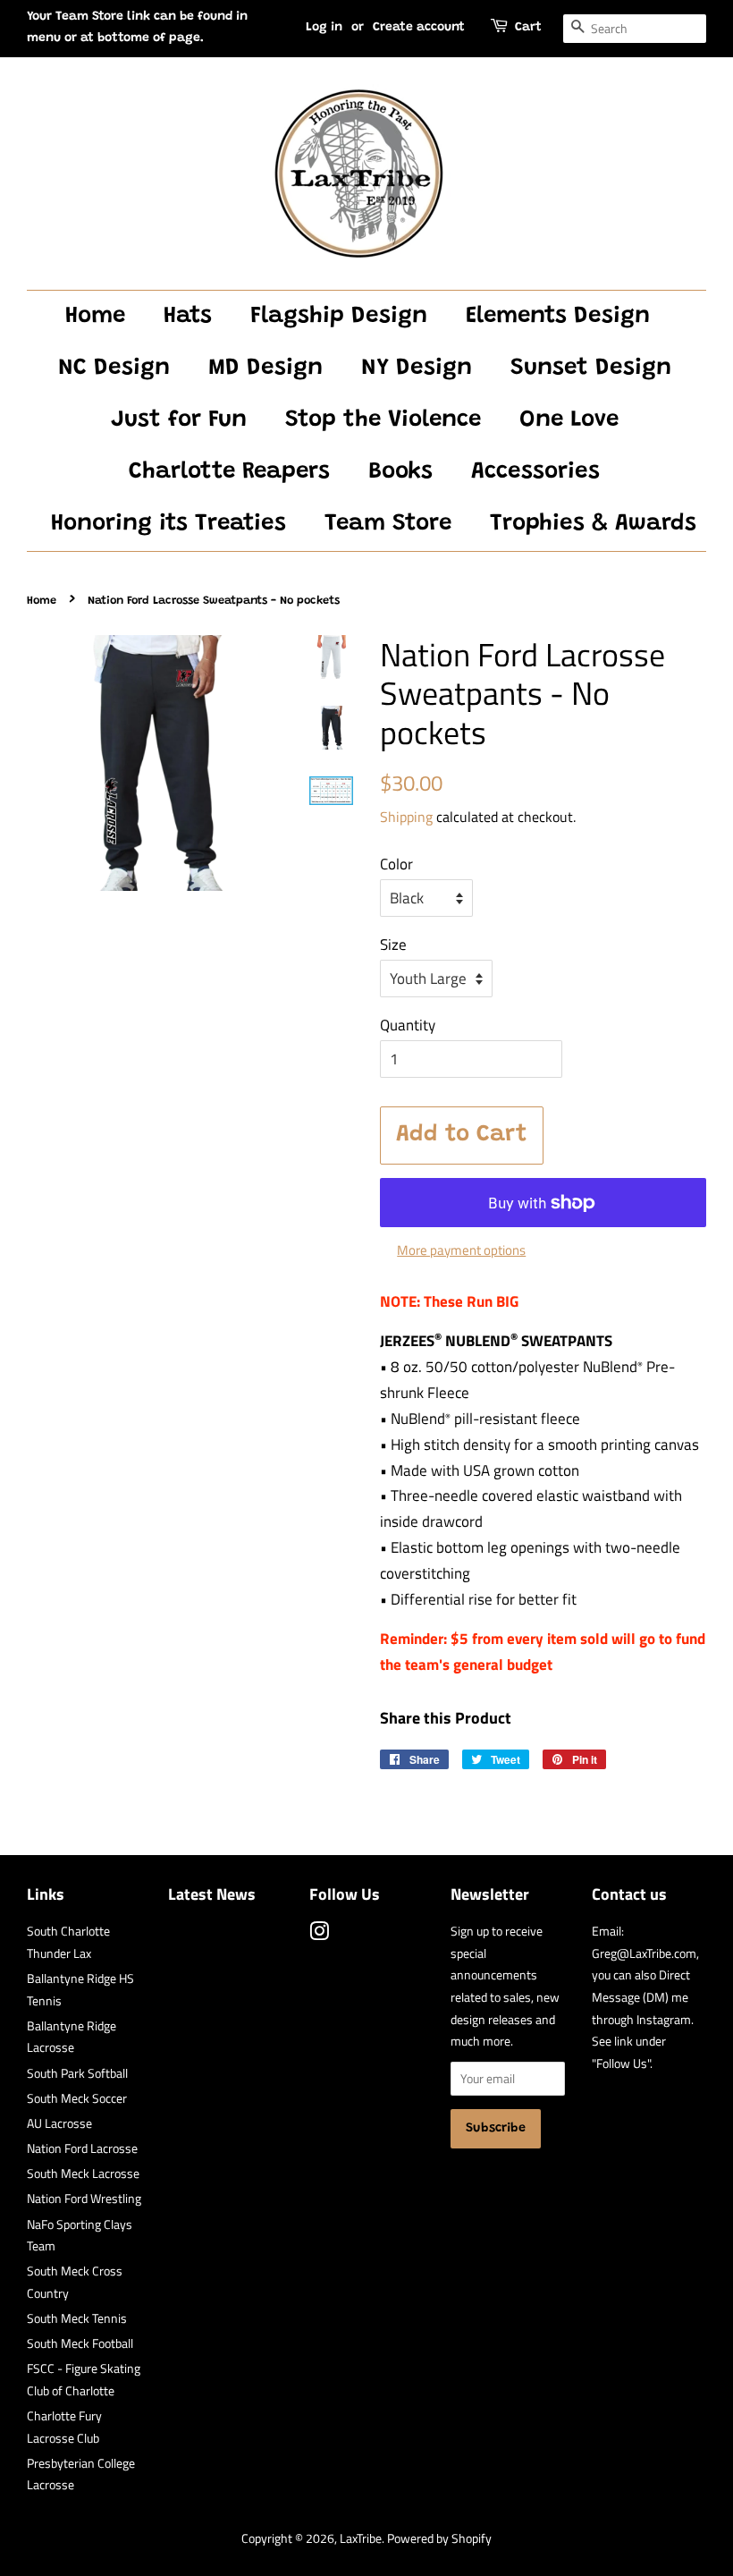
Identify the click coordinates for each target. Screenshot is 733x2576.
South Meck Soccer (77, 2098)
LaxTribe (361, 2538)
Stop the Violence (383, 420)
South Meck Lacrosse (83, 2173)
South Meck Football (80, 2343)
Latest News (212, 1894)
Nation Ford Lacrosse (82, 2148)
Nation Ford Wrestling (84, 2199)
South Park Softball (77, 2073)
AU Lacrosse (59, 2123)
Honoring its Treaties (169, 524)
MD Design (265, 369)
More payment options (461, 1250)
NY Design (417, 369)
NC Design (114, 369)
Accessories (535, 472)
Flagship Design (339, 317)
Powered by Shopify (439, 2538)
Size (393, 945)
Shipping (406, 817)
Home (95, 317)
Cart (528, 28)
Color (396, 864)
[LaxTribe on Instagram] (319, 1935)
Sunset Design (591, 369)
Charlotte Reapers (229, 472)
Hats (188, 317)
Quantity (408, 1025)
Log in (324, 28)
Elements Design (558, 317)
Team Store (388, 524)
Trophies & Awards (593, 524)
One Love (569, 420)
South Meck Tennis (77, 2318)
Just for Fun (179, 420)
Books (400, 472)
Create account (419, 28)
